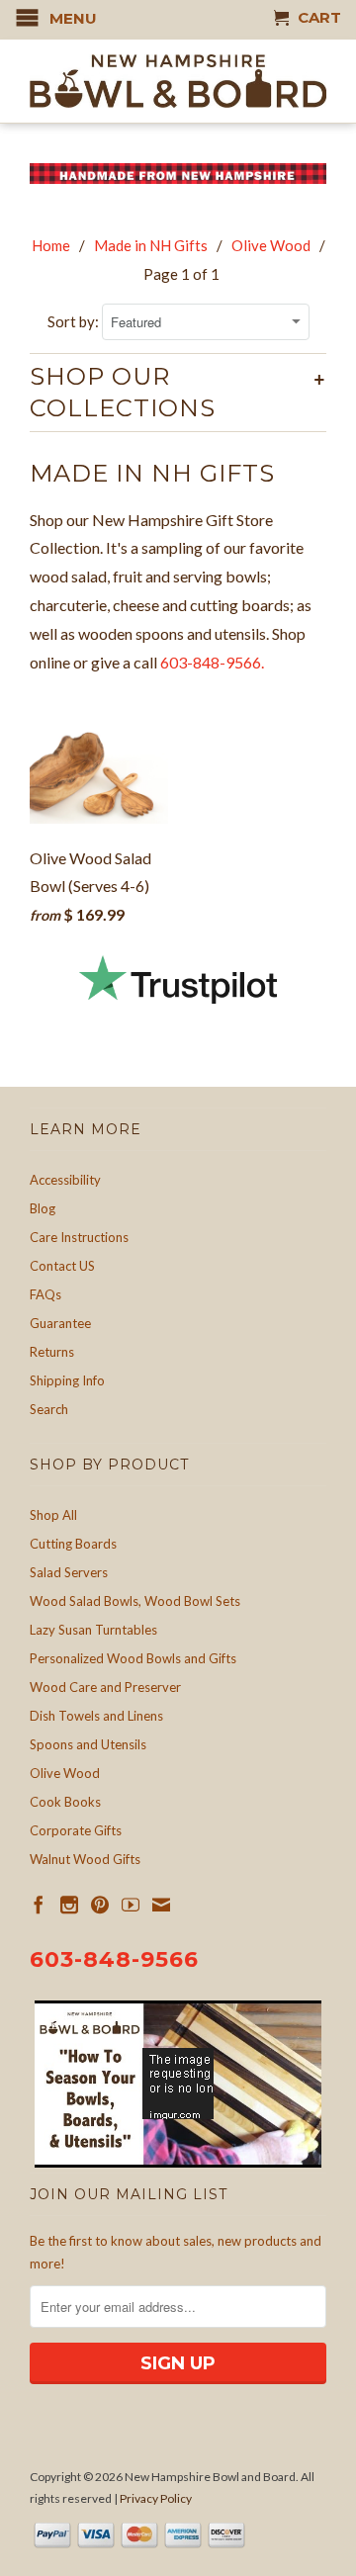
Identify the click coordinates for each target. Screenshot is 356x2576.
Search (49, 1409)
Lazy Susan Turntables (93, 1630)
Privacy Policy (156, 2498)
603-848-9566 (114, 1959)
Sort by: (75, 321)
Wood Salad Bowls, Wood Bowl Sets (135, 1601)
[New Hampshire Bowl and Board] (178, 81)
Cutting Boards (73, 1544)
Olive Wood (65, 1773)
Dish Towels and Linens (96, 1716)
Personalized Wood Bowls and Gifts (133, 1658)
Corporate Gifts (76, 1830)
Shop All (53, 1515)
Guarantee (60, 1323)
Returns (52, 1352)
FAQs (45, 1294)
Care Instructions (79, 1237)
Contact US (62, 1266)
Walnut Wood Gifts (85, 1859)
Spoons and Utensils (88, 1744)
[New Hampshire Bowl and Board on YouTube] (131, 1905)
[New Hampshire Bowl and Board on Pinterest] (100, 1905)
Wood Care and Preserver (105, 1687)
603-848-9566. (214, 662)
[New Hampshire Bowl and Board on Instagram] (69, 1905)
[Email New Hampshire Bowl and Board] (161, 1905)
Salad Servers (69, 1572)
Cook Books (65, 1802)
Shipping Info (67, 1380)
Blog (43, 1208)
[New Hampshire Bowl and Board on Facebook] (39, 1905)
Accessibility (65, 1180)
